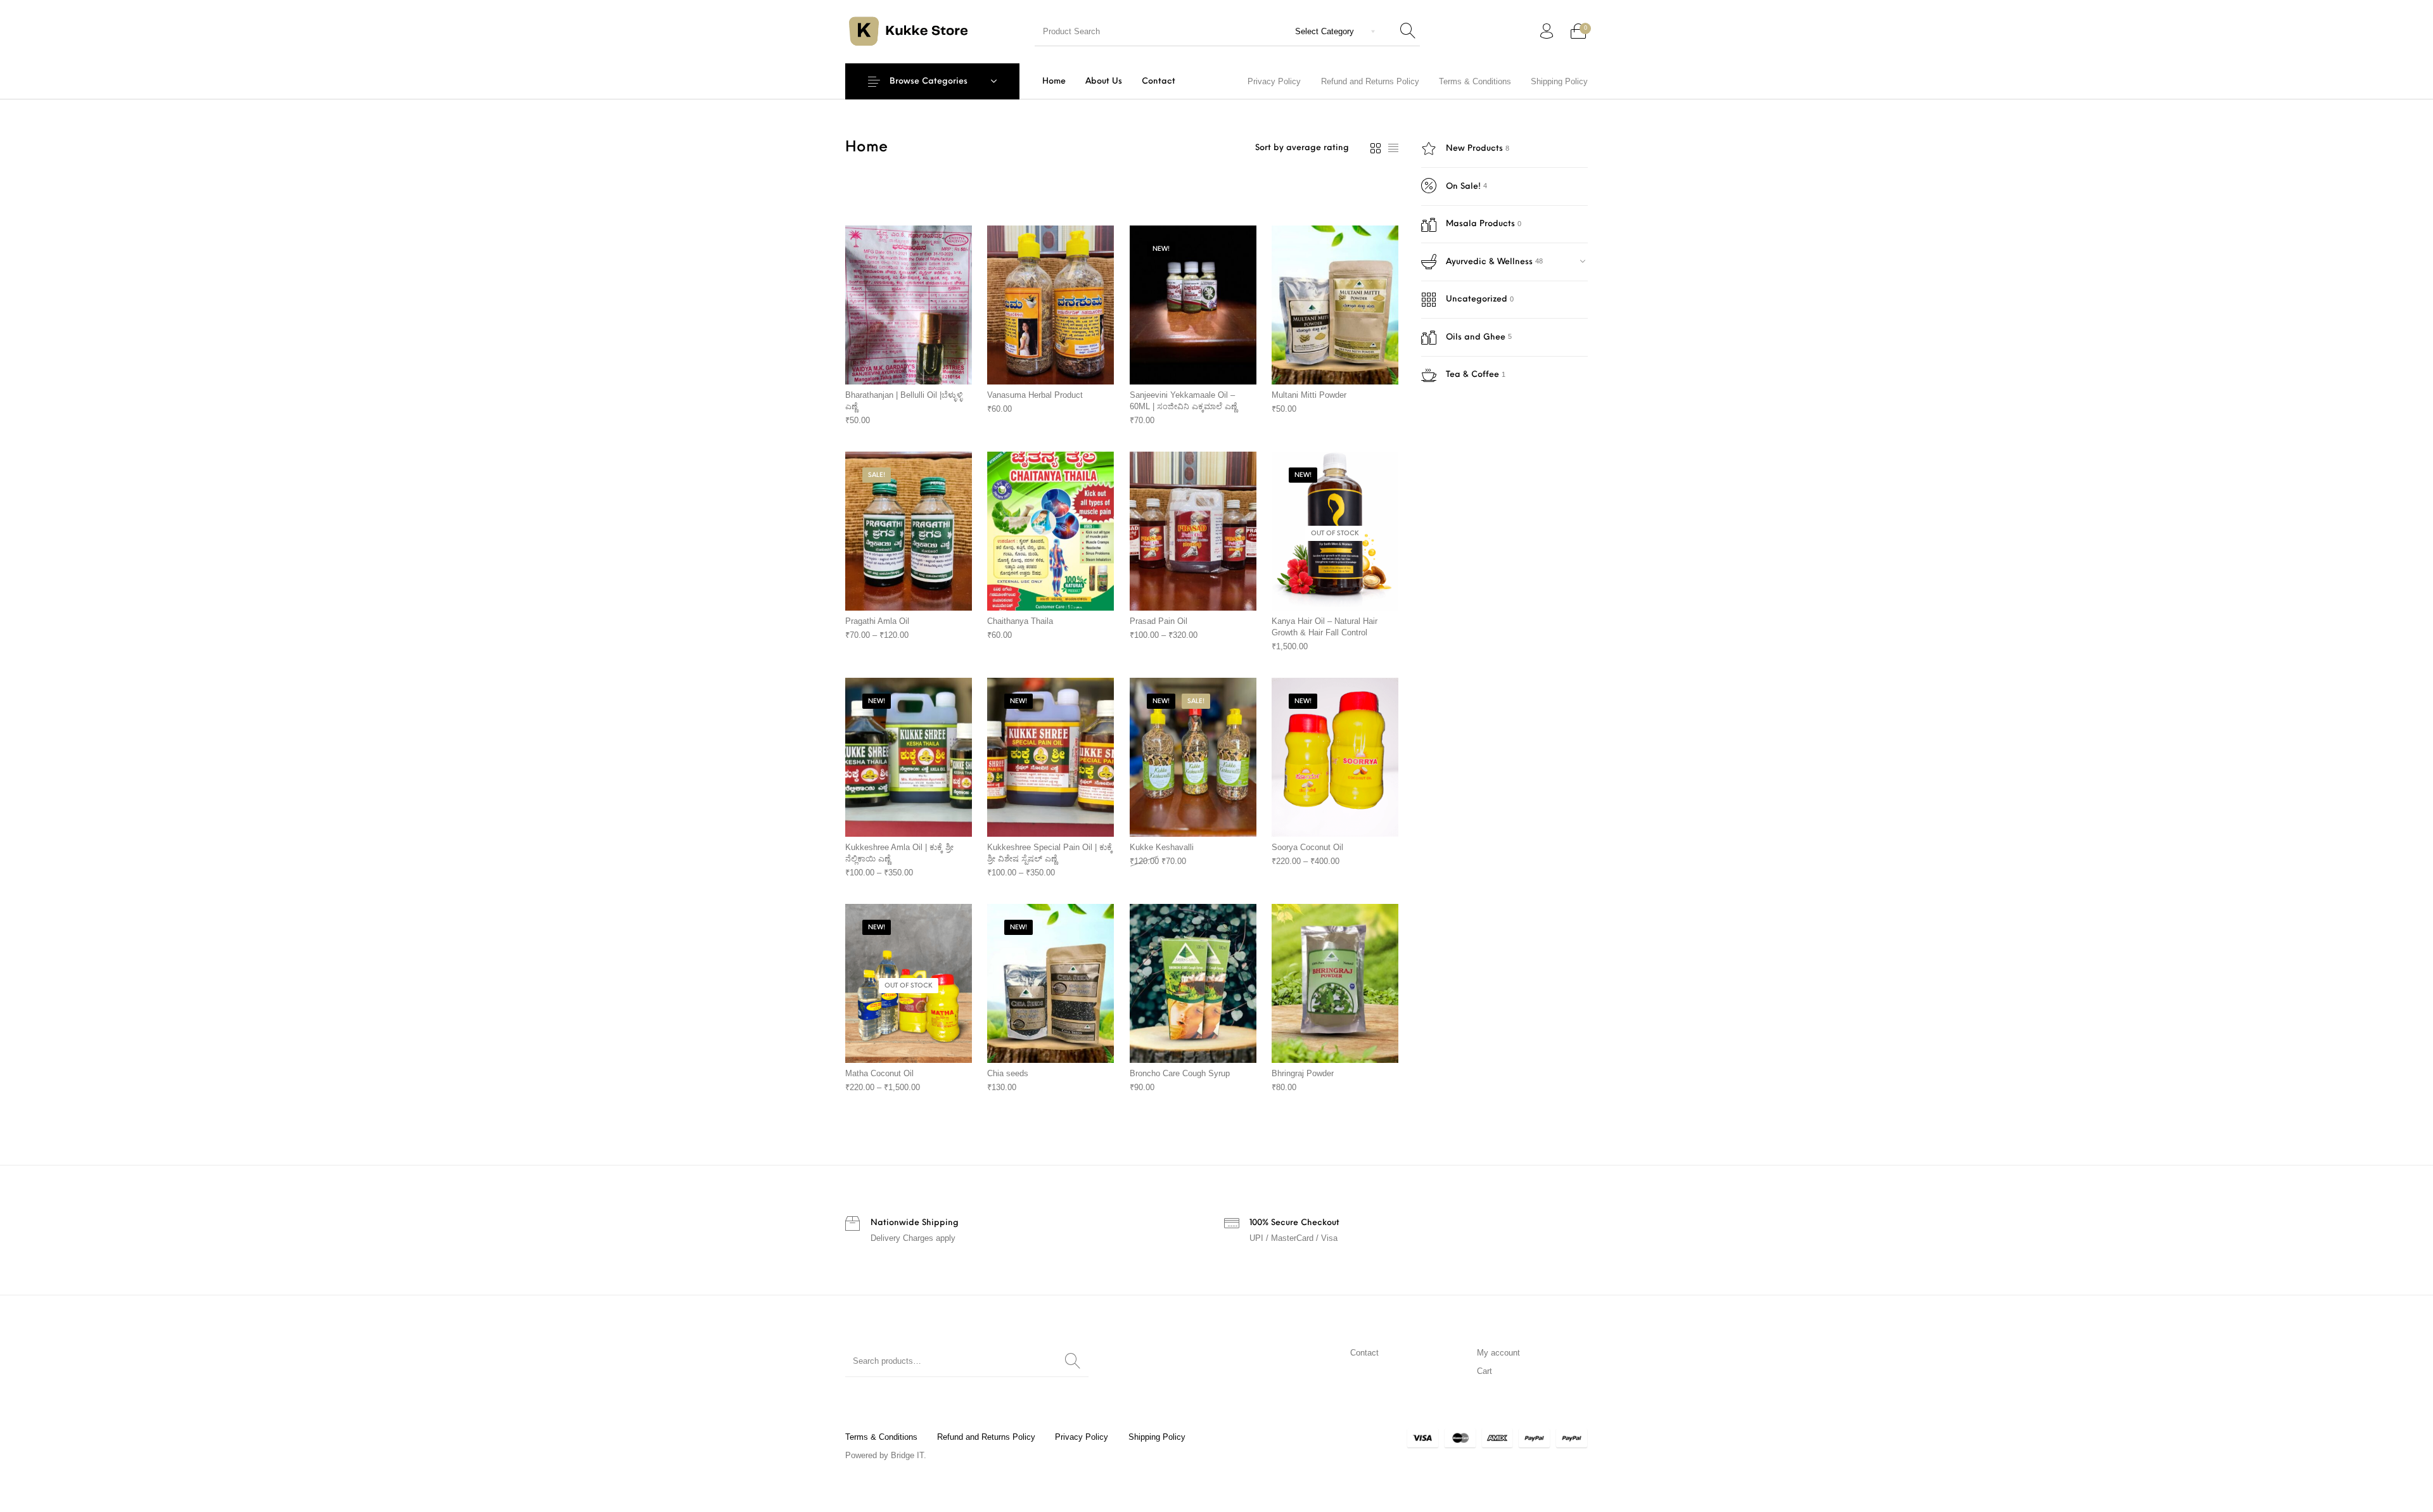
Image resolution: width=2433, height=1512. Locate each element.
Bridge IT (907, 1455)
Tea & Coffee (1472, 375)
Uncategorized (1477, 299)
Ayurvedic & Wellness (1489, 262)
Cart (1485, 1371)
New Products (1474, 149)
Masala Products (1480, 224)
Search (1073, 1361)
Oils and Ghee (1476, 337)
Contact (1364, 1353)
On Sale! (1463, 187)
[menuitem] (1054, 81)
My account (1498, 1353)
